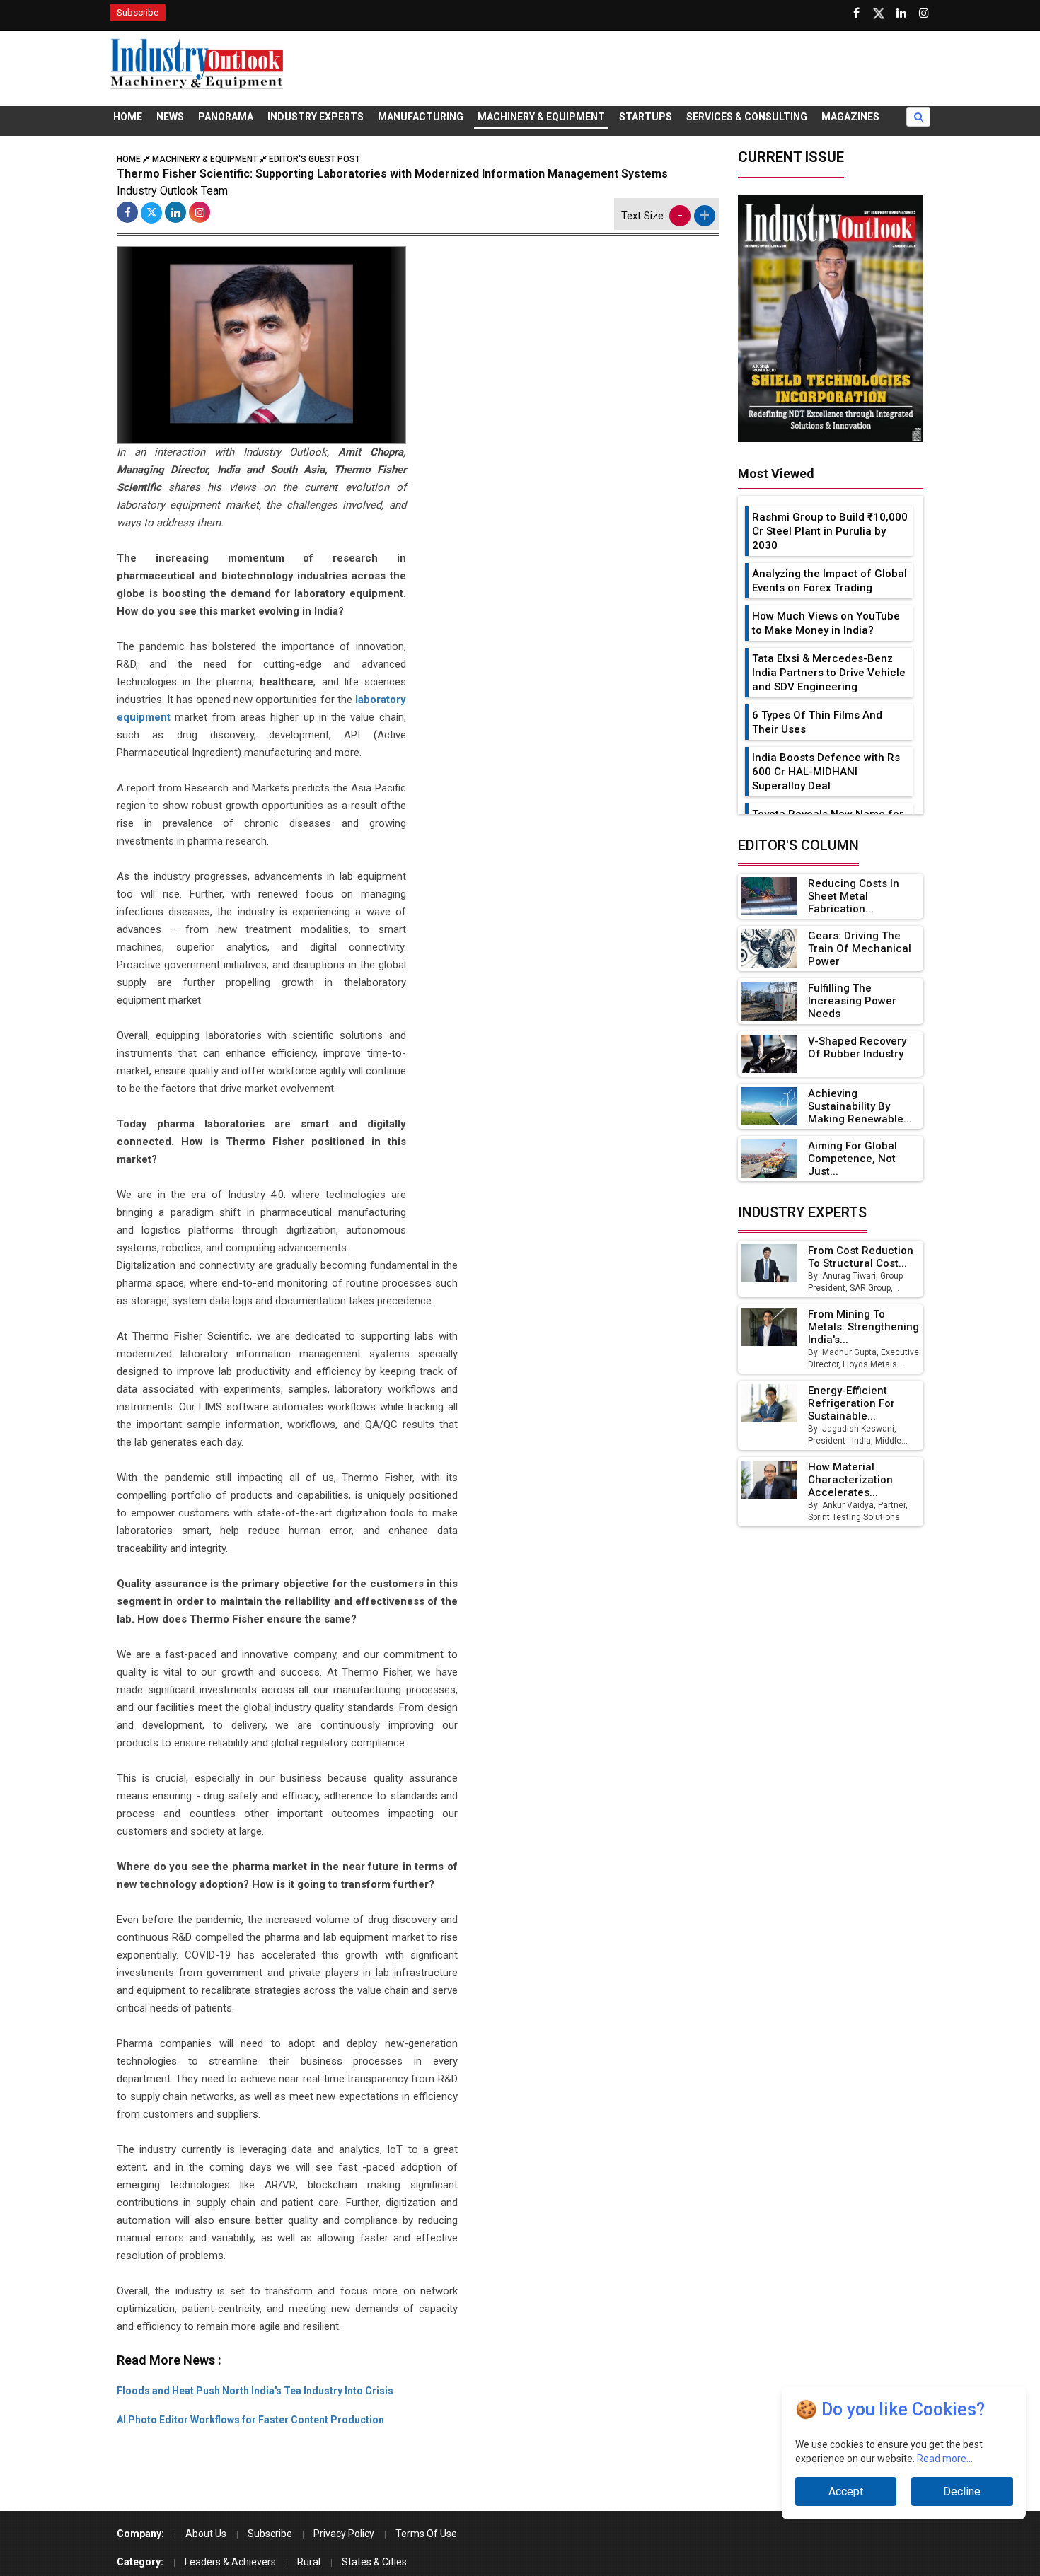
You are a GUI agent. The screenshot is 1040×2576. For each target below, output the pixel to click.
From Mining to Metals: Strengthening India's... (863, 1327)
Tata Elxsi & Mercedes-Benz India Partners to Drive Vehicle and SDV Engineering (829, 673)
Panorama (226, 117)
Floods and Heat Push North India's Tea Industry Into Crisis (255, 2391)
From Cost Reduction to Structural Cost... (861, 1257)
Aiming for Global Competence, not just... (853, 1159)
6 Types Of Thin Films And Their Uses (817, 722)
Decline (962, 2491)
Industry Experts (316, 117)
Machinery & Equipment (541, 117)
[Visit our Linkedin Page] (901, 13)
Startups (646, 117)
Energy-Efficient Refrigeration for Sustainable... (851, 1403)
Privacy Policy (344, 2534)
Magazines (850, 117)
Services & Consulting (747, 117)
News (170, 117)
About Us (206, 2534)
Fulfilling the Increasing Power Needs (852, 1001)
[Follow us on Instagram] (924, 13)
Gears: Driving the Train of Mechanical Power (860, 948)
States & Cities (374, 2562)
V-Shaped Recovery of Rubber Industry (857, 1048)
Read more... (945, 2459)
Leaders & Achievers (230, 2562)
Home (128, 117)
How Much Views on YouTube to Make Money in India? (826, 623)
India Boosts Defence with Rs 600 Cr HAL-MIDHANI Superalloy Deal (826, 772)
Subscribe (138, 12)
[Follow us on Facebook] (856, 13)
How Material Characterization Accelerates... (850, 1480)
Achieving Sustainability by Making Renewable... (860, 1106)
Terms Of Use (426, 2534)
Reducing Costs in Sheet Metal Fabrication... (854, 896)
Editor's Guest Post (314, 159)
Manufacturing (421, 117)
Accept (846, 2491)
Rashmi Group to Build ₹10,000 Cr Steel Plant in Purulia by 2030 (830, 531)
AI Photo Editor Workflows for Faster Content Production (250, 2420)
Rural (309, 2562)
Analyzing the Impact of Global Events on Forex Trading (830, 581)
